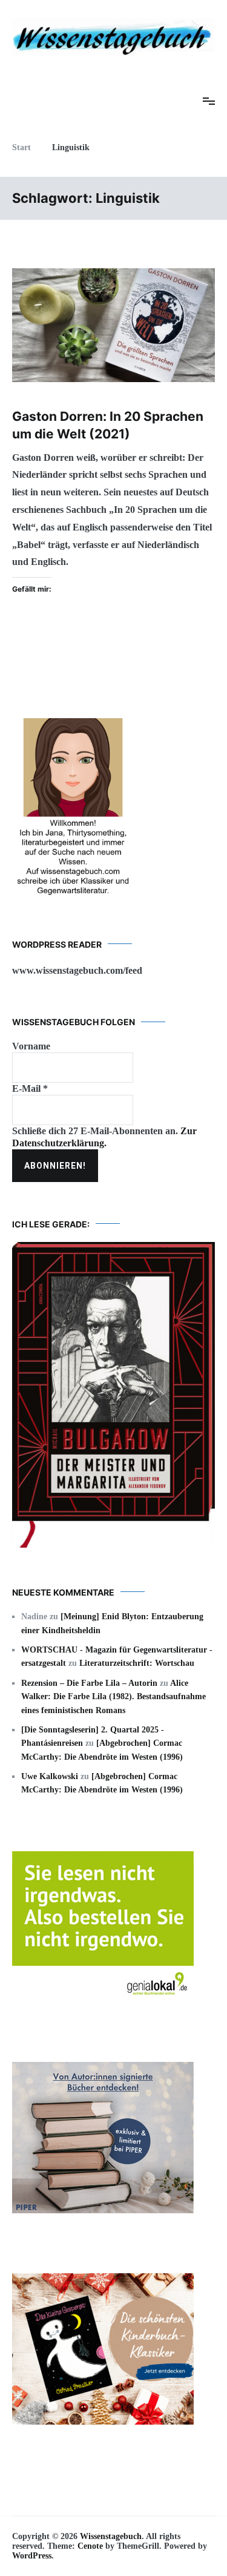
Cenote (90, 2546)
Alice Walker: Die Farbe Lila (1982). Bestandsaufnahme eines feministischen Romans (113, 1697)
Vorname (31, 1046)
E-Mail (30, 1088)
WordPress (32, 2556)
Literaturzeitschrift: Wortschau (137, 1663)
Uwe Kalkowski (50, 1776)
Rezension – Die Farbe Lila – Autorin (89, 1683)
